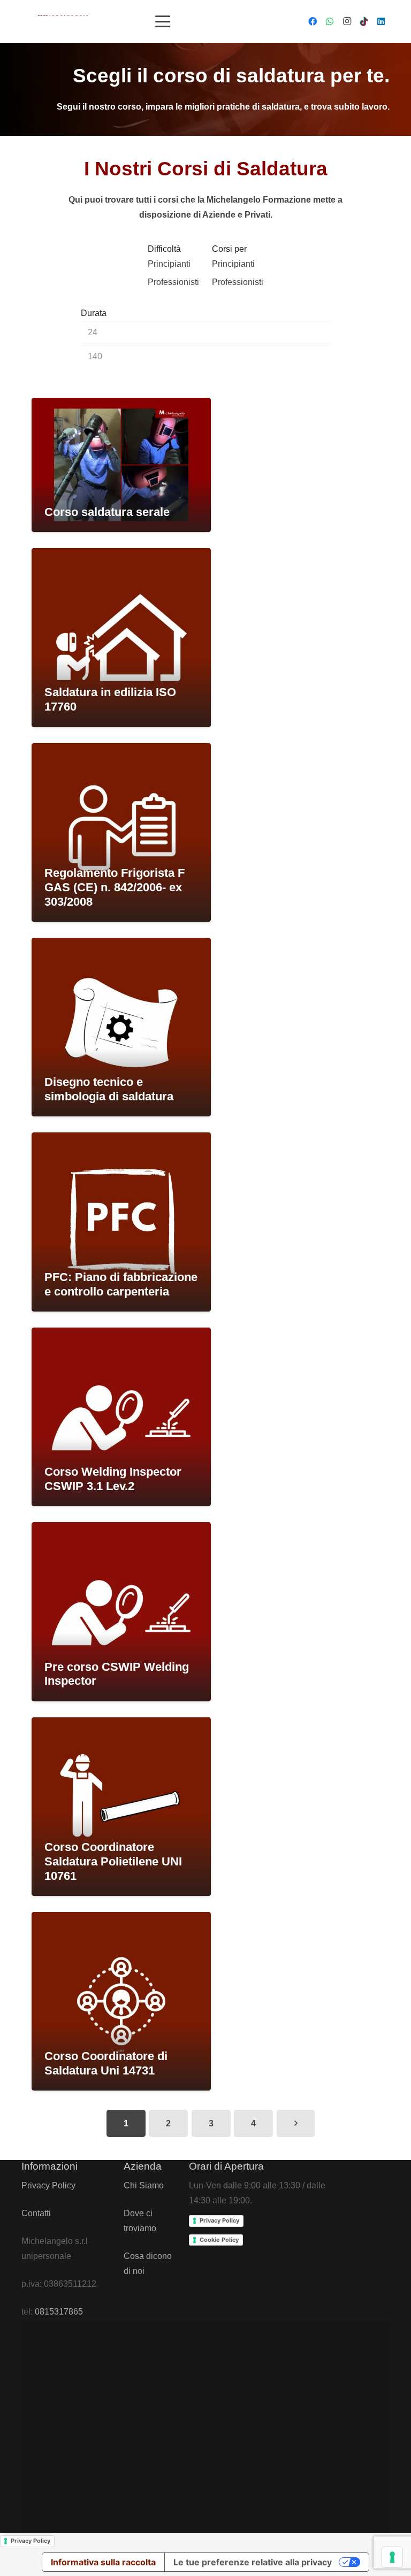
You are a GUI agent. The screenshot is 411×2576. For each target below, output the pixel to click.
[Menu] (163, 21)
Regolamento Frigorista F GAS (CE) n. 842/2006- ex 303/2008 (115, 887)
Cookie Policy (219, 2240)
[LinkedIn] (381, 21)
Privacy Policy (48, 2185)
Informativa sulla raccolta (103, 2562)
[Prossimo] (296, 2123)
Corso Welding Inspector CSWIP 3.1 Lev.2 (113, 1479)
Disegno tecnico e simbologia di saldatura (109, 1089)
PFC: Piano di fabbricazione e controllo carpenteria (121, 1284)
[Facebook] (313, 21)
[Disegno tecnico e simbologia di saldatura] (121, 1027)
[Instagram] (347, 21)
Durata (94, 313)
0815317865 (59, 2312)
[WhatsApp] (330, 21)
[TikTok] (364, 21)
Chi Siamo (144, 2185)
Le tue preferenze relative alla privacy (253, 2562)
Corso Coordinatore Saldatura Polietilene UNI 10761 (113, 1861)
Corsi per (229, 249)
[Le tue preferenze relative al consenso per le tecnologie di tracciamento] (392, 2557)
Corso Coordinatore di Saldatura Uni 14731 (106, 2063)
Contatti (36, 2213)
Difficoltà (164, 249)
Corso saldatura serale (107, 512)
